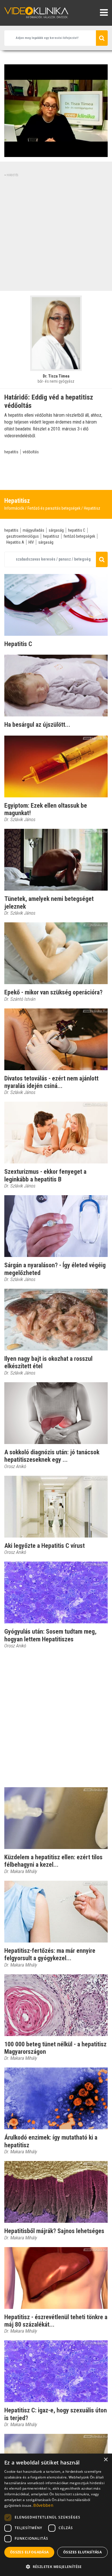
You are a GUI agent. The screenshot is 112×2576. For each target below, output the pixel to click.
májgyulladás (33, 530)
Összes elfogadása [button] (29, 2552)
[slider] (55, 153)
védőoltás (31, 452)
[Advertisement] (56, 233)
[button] (56, 2567)
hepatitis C (77, 530)
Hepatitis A (15, 542)
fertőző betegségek (79, 536)
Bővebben (43, 2505)
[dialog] (56, 2515)
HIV (31, 542)
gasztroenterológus (23, 536)
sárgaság (56, 530)
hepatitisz (51, 536)
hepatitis (11, 452)
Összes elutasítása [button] (82, 2552)
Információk (14, 508)
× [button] (106, 2460)
